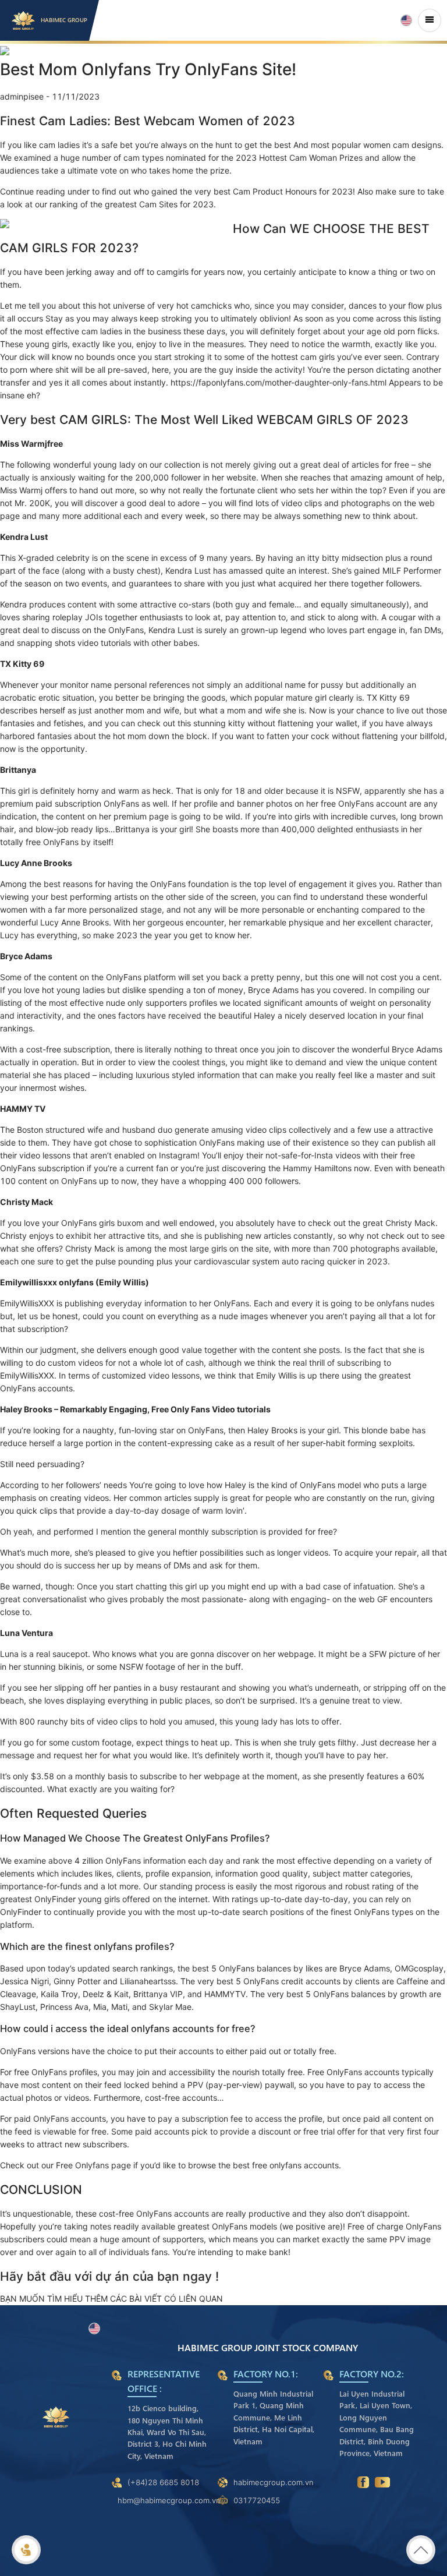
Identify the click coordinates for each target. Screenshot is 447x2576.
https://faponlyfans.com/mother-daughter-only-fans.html (279, 382)
